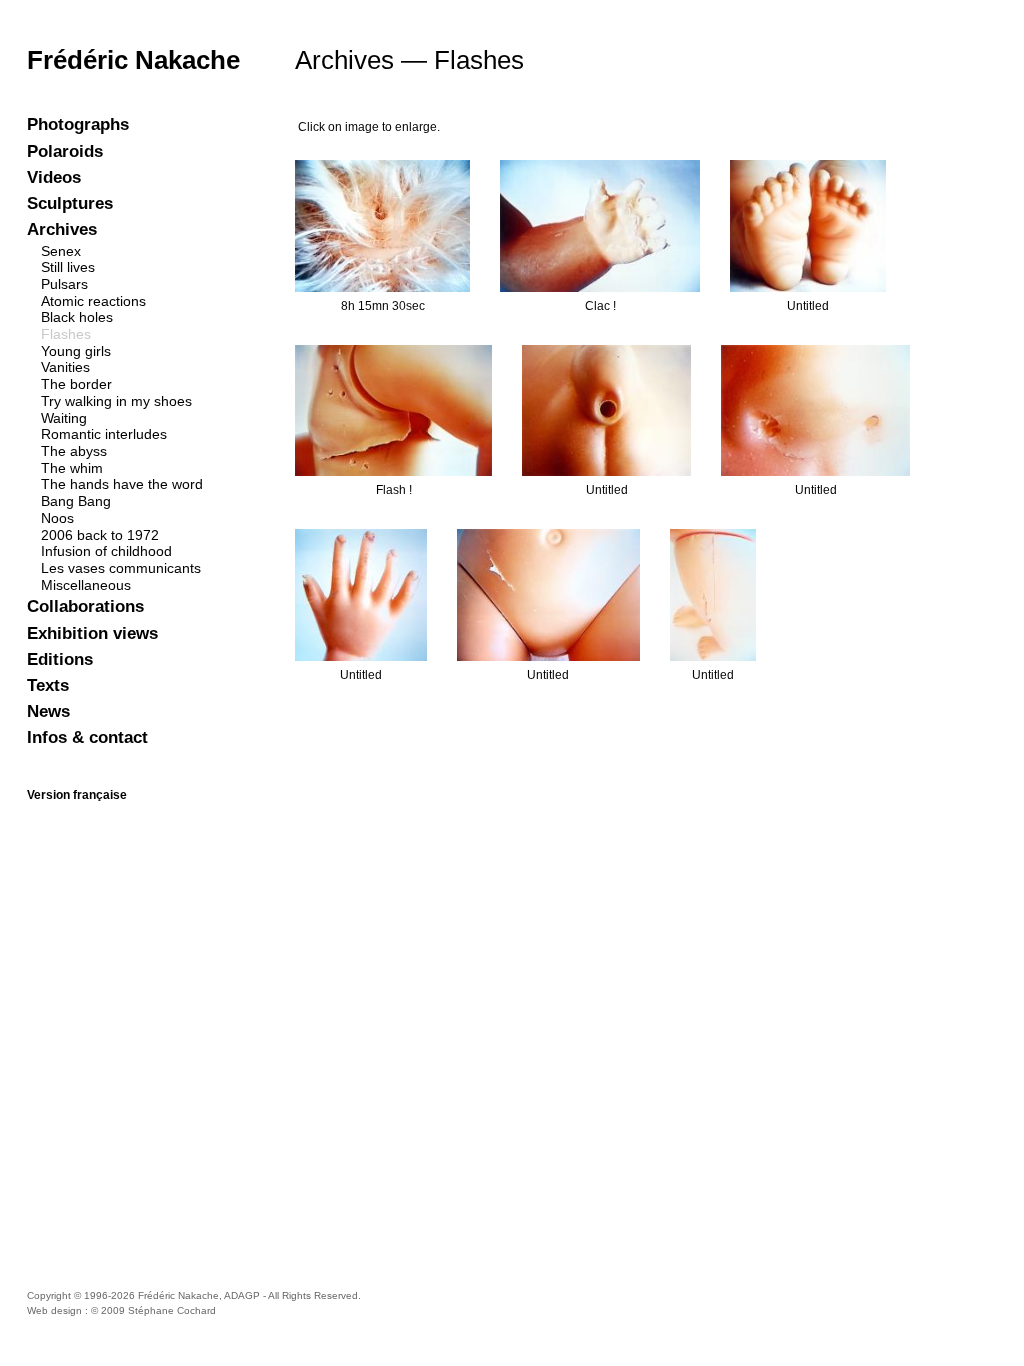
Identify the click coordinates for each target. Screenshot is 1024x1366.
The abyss (74, 451)
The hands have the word (122, 484)
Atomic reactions (93, 301)
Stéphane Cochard (172, 1310)
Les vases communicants (121, 568)
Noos (57, 518)
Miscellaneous (86, 585)
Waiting (64, 418)
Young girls (76, 351)
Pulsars (64, 284)
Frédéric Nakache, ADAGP (199, 1295)
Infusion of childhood (106, 551)
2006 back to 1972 (100, 535)
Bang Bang (76, 501)
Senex (61, 251)
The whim (72, 468)
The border (76, 384)
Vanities (65, 367)
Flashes (66, 334)
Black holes (77, 317)
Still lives (68, 267)
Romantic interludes (104, 434)
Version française (77, 795)
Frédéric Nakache (133, 60)
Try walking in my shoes (116, 401)
